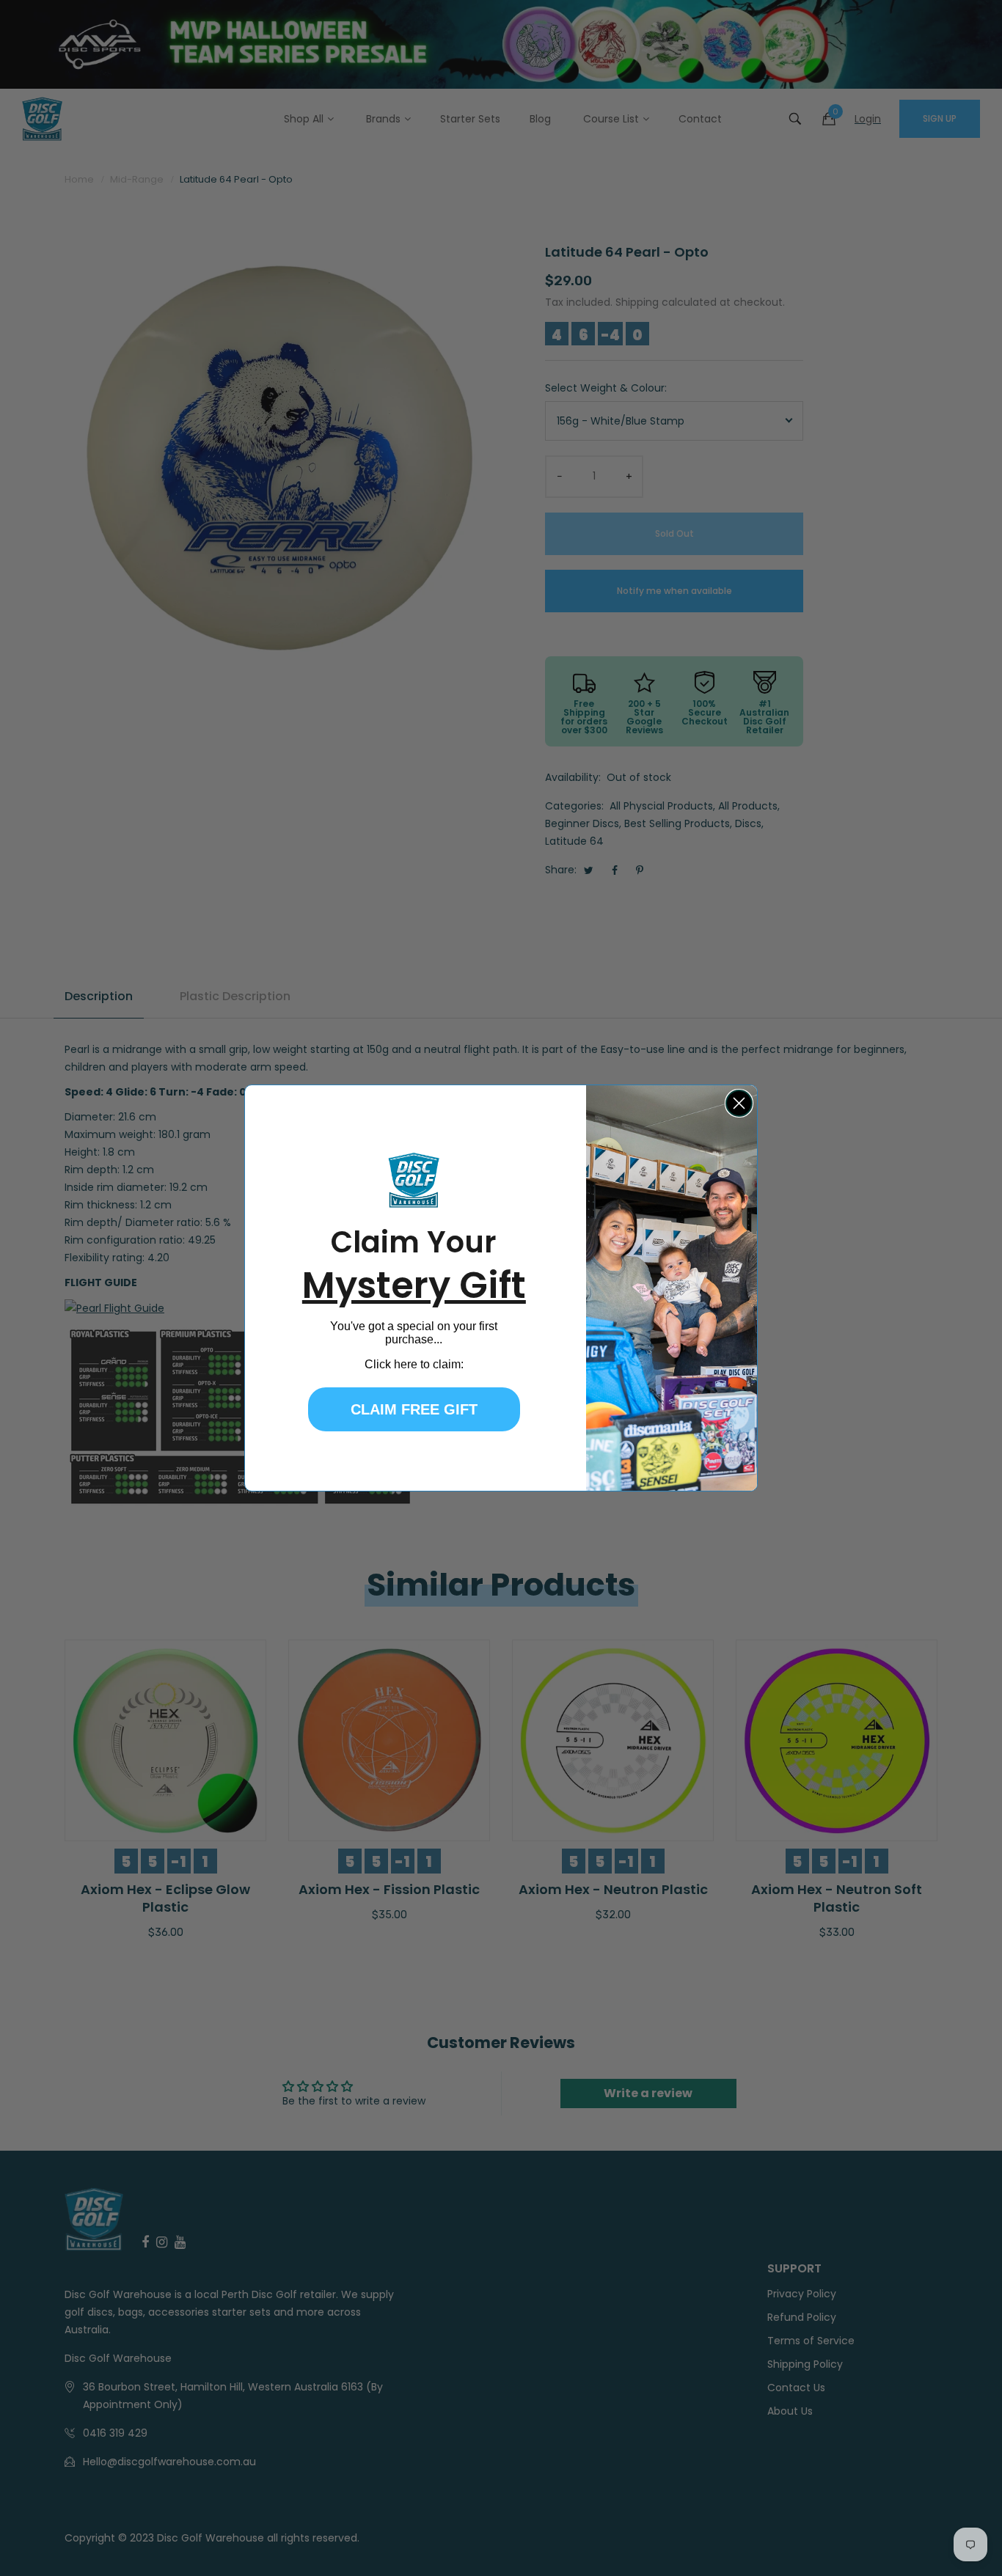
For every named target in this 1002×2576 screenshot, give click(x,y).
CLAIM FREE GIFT (414, 1409)
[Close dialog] (739, 1103)
